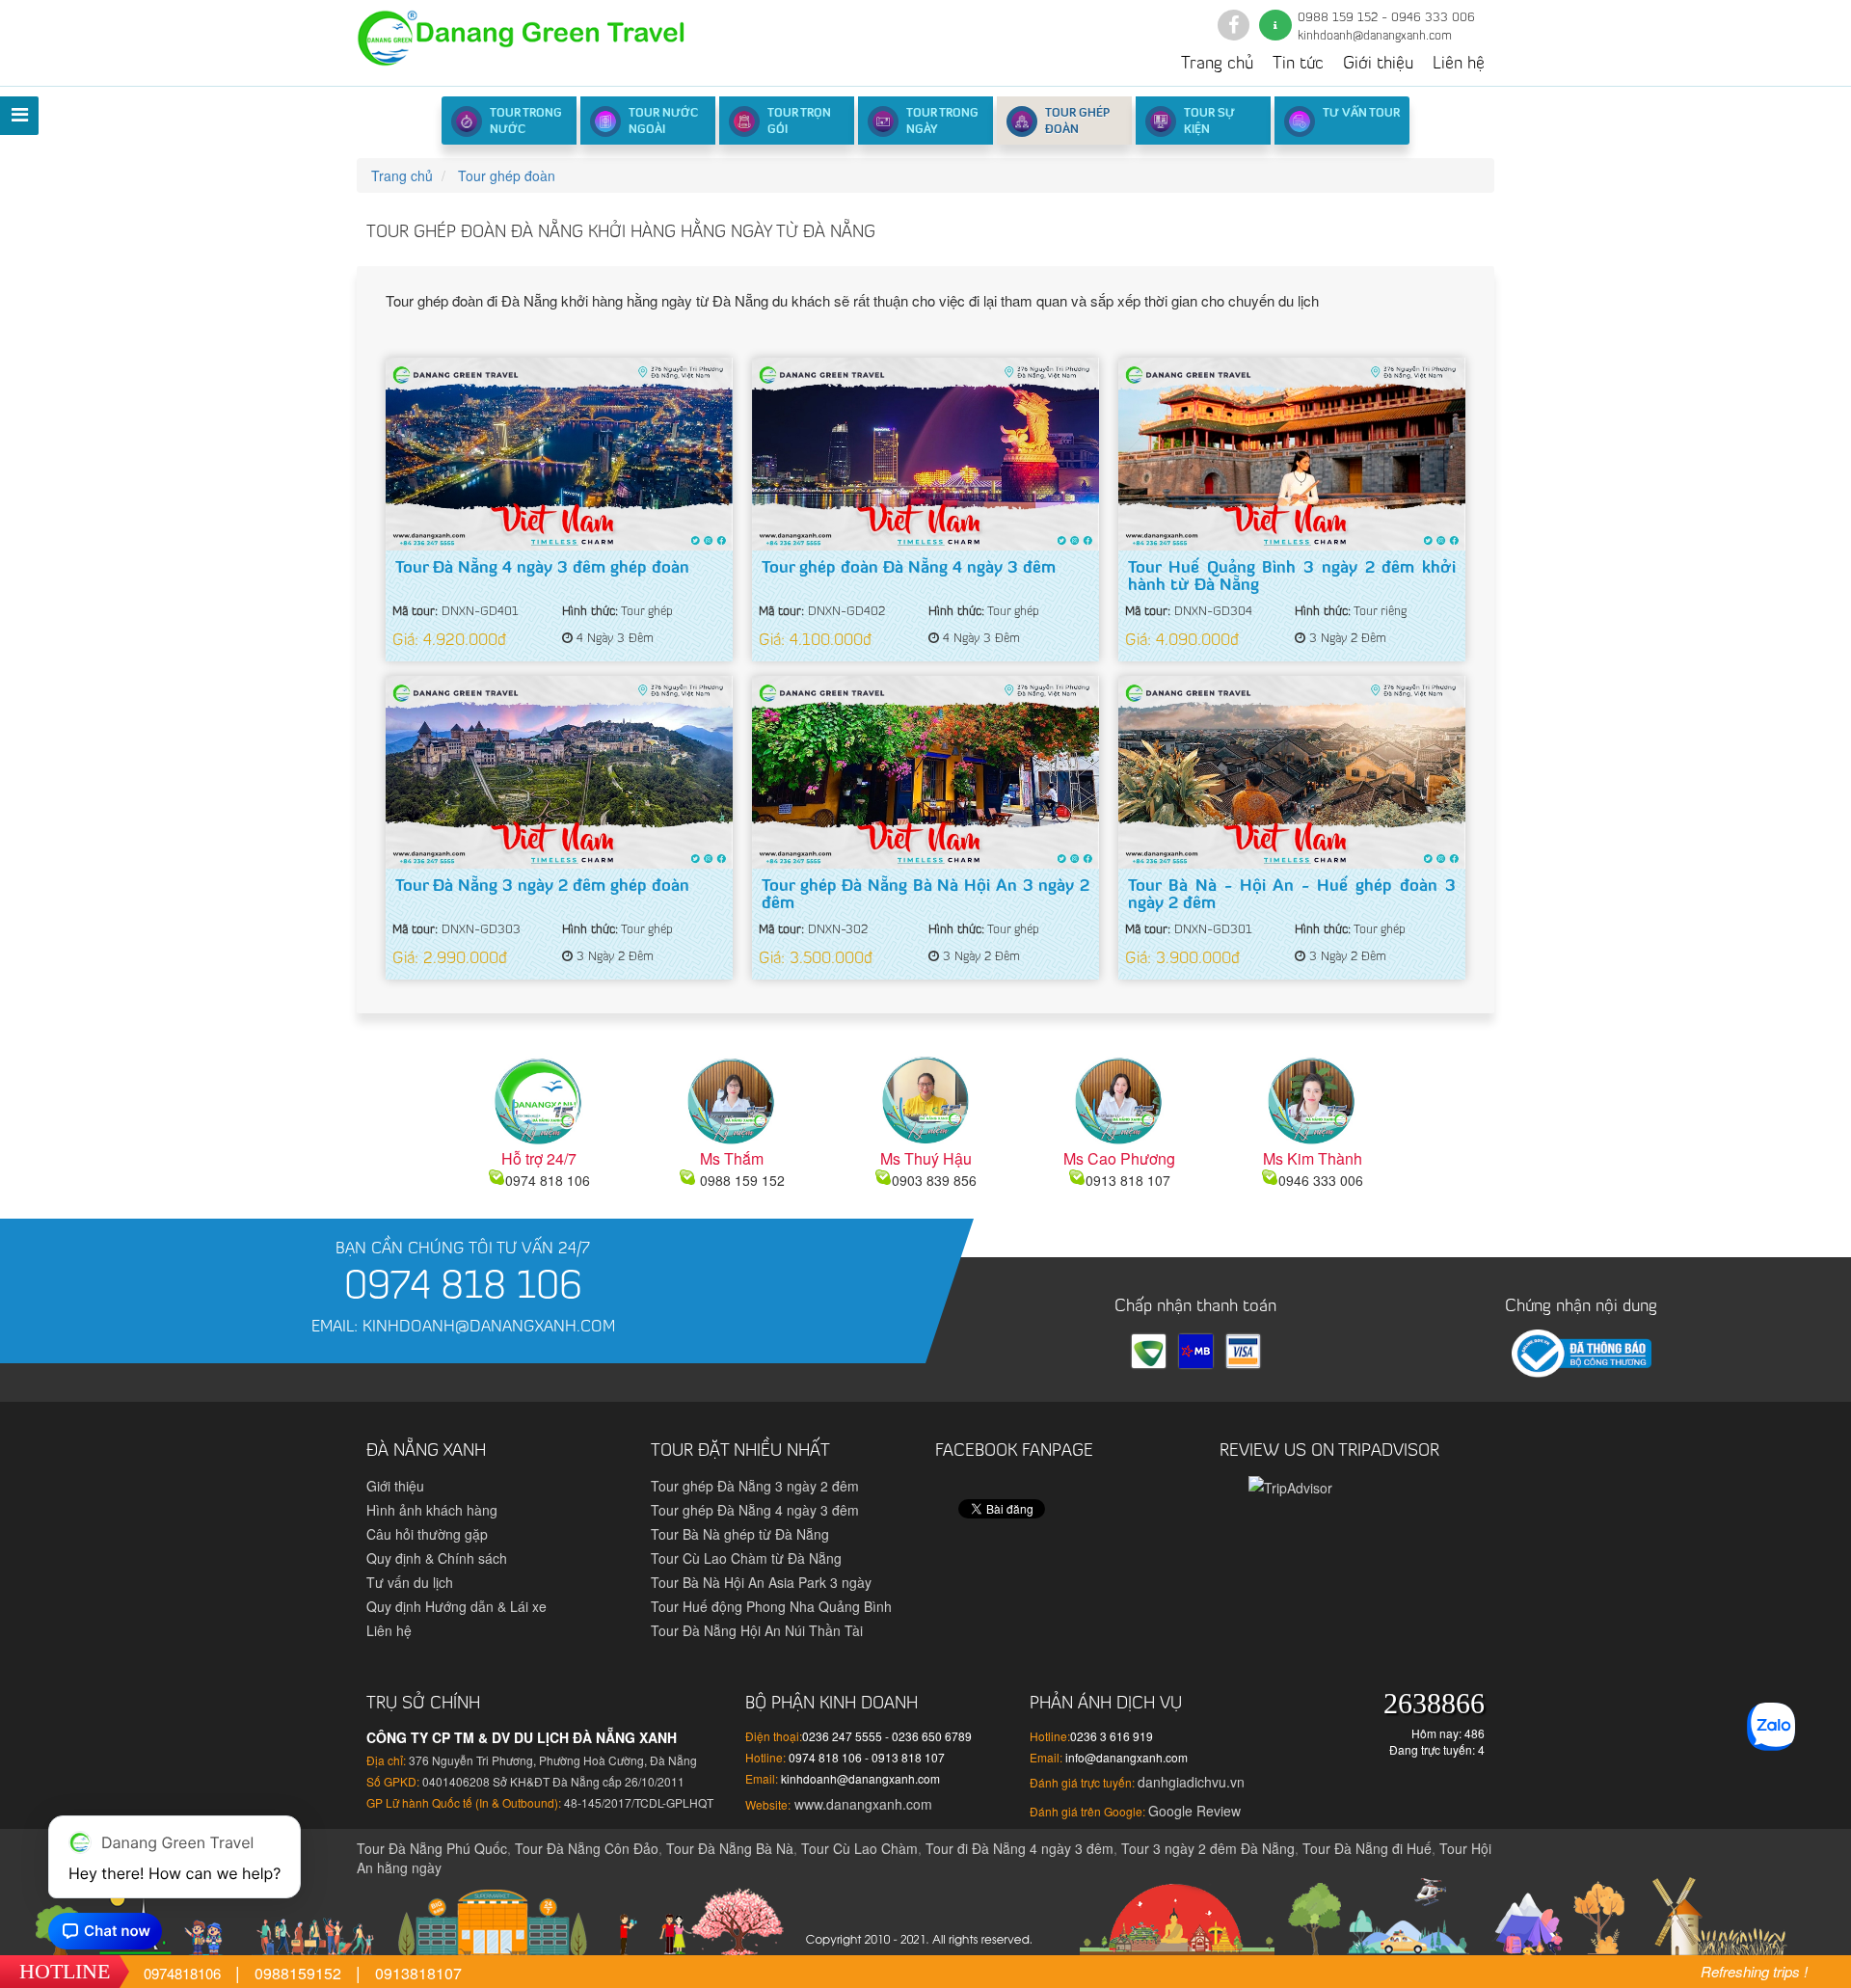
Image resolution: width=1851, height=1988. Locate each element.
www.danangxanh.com (861, 1804)
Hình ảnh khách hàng (432, 1510)
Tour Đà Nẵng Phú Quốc (432, 1848)
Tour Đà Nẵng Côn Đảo (587, 1848)
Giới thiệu (1378, 65)
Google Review (1194, 1811)
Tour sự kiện (1209, 122)
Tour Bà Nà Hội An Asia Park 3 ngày (761, 1582)
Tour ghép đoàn (1077, 122)
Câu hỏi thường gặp (427, 1534)
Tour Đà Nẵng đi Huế (1367, 1848)
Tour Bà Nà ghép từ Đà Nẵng (740, 1534)
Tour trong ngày (942, 122)
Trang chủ (1217, 65)
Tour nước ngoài (663, 122)
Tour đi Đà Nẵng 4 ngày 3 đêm (1019, 1848)
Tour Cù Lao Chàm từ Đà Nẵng (746, 1558)
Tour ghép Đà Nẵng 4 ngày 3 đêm (755, 1510)
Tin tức (1298, 65)
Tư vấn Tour (1361, 114)
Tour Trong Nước (526, 122)
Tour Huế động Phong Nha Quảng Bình (771, 1606)
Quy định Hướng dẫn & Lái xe (456, 1606)
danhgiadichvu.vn (1191, 1782)
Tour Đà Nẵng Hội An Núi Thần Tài (757, 1630)
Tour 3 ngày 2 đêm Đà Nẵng (1208, 1848)
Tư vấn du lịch (410, 1582)
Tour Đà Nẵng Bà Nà (730, 1848)
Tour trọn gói (799, 122)
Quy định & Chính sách (437, 1558)
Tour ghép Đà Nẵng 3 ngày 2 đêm (755, 1486)
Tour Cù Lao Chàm (859, 1848)
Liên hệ (1459, 65)
